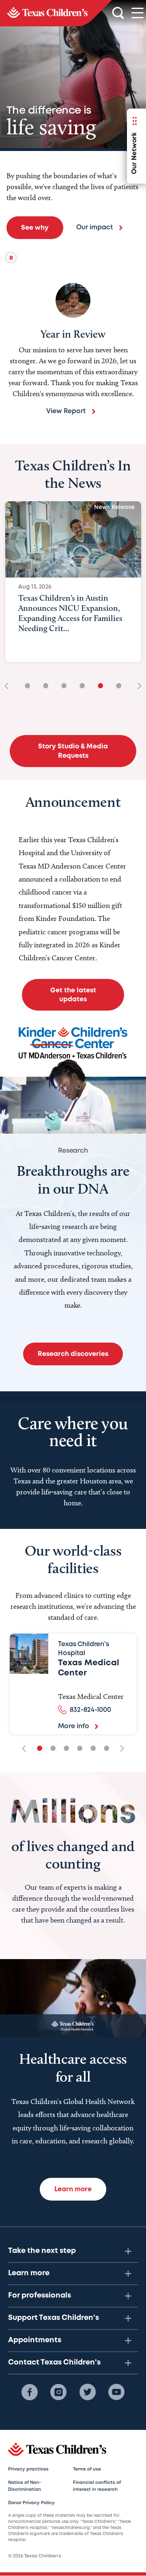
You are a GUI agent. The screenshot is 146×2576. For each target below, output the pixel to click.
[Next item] (137, 687)
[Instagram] (58, 2392)
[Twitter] (88, 2392)
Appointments (35, 2340)
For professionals (40, 2296)
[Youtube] (116, 2392)
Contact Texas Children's (54, 2363)
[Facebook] (30, 2392)
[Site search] (118, 13)
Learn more (29, 2273)
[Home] (56, 13)
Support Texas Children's (54, 2318)
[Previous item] (9, 687)
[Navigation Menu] (137, 13)
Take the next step (42, 2251)
